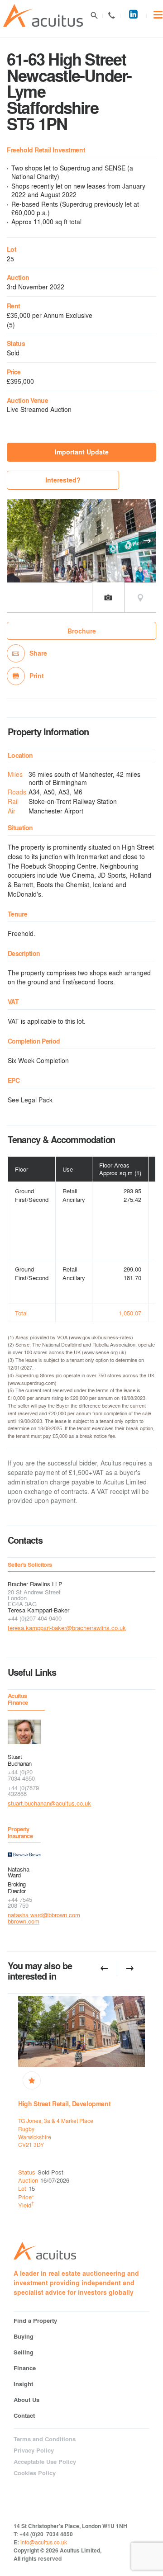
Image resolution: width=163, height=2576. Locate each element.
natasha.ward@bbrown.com (24, 1915)
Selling (24, 2352)
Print (37, 676)
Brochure (82, 631)
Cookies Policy (35, 2473)
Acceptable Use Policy (45, 2462)
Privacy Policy (34, 2450)
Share (38, 653)
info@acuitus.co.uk (44, 2542)
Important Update (82, 452)
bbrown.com (24, 1921)
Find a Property (35, 2320)
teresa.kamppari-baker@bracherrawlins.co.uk (67, 1628)
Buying (24, 2336)
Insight (23, 2384)
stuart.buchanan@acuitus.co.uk (24, 1803)
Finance (25, 2368)
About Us (26, 2399)
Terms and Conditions (45, 2439)
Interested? (63, 480)
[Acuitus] (43, 16)
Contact (112, 19)
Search (94, 19)
